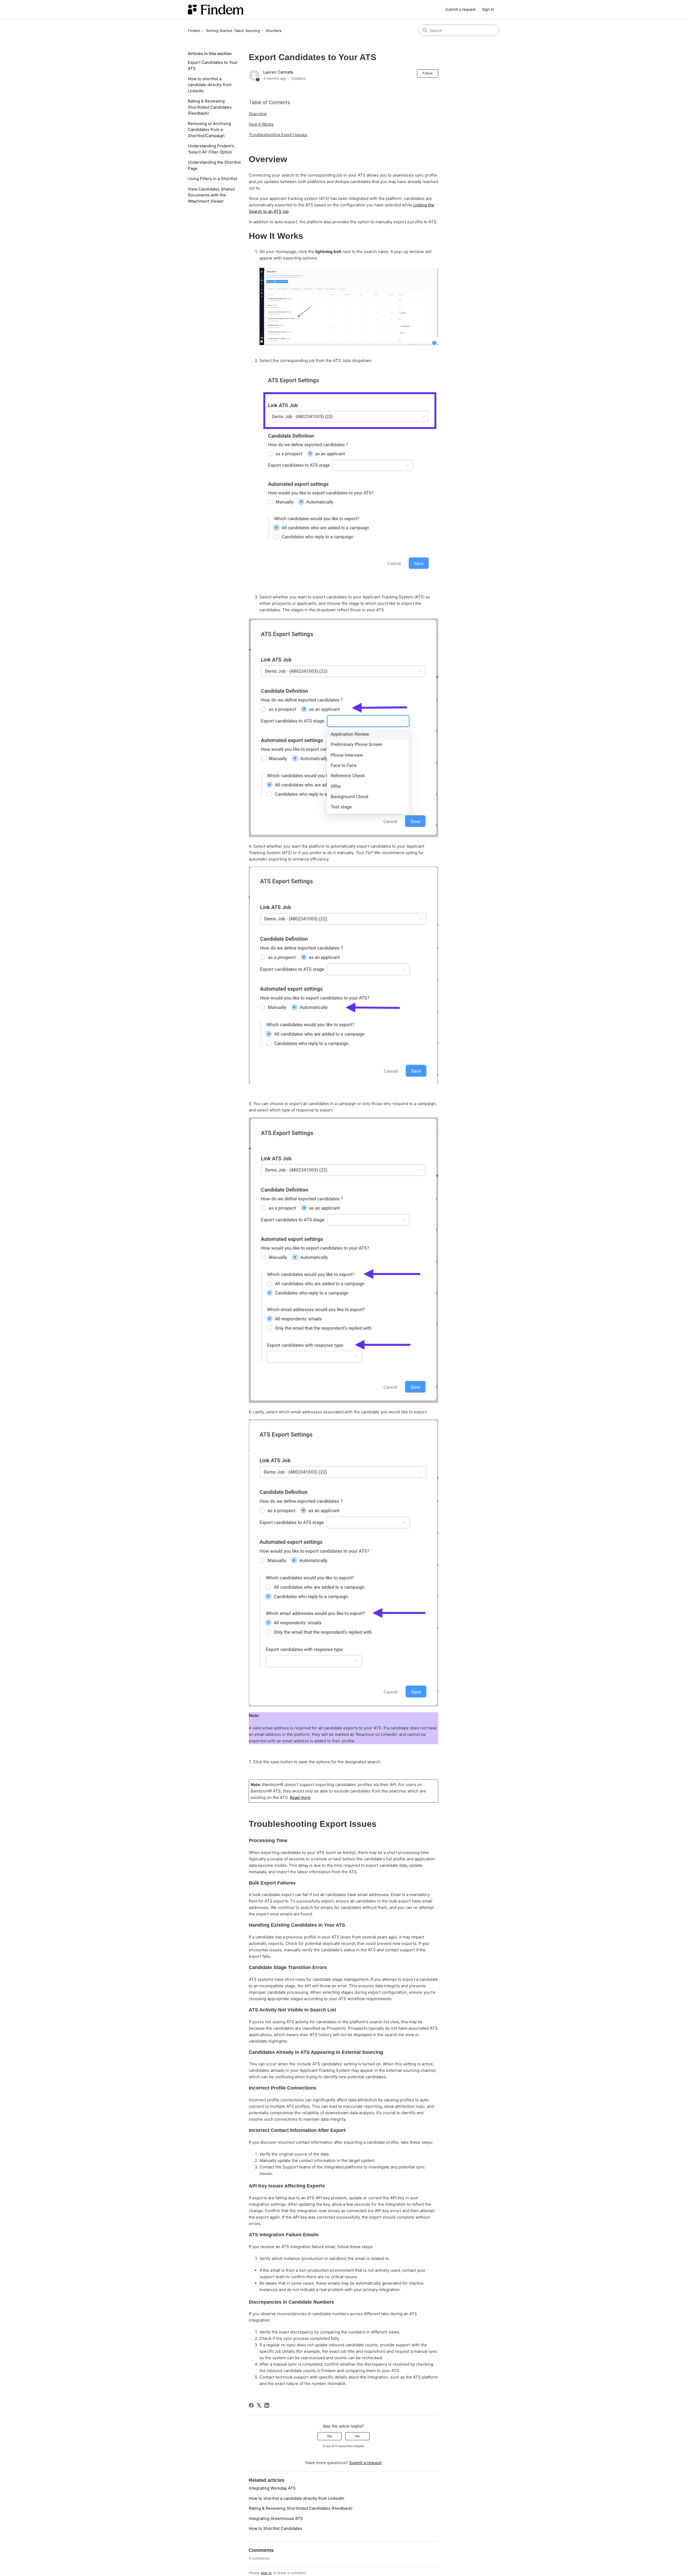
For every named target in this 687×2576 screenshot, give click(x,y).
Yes (330, 2436)
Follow (428, 73)
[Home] (216, 10)
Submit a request (461, 9)
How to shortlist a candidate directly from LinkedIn (210, 85)
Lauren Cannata (278, 72)
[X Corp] (259, 2405)
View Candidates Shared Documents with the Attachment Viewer (211, 195)
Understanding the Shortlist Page (214, 165)
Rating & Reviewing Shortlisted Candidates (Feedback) (210, 107)
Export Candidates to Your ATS (213, 65)
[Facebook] (251, 2405)
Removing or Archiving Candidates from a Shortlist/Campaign (209, 130)
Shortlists (274, 31)
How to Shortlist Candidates (275, 2528)
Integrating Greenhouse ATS (276, 2518)
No (357, 2436)
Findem (194, 31)
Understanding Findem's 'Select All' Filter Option (211, 149)
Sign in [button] (488, 9)
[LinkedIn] (267, 2405)
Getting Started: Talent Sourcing (233, 31)
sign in (266, 2573)
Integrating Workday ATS (272, 2488)
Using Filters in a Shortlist (213, 179)
